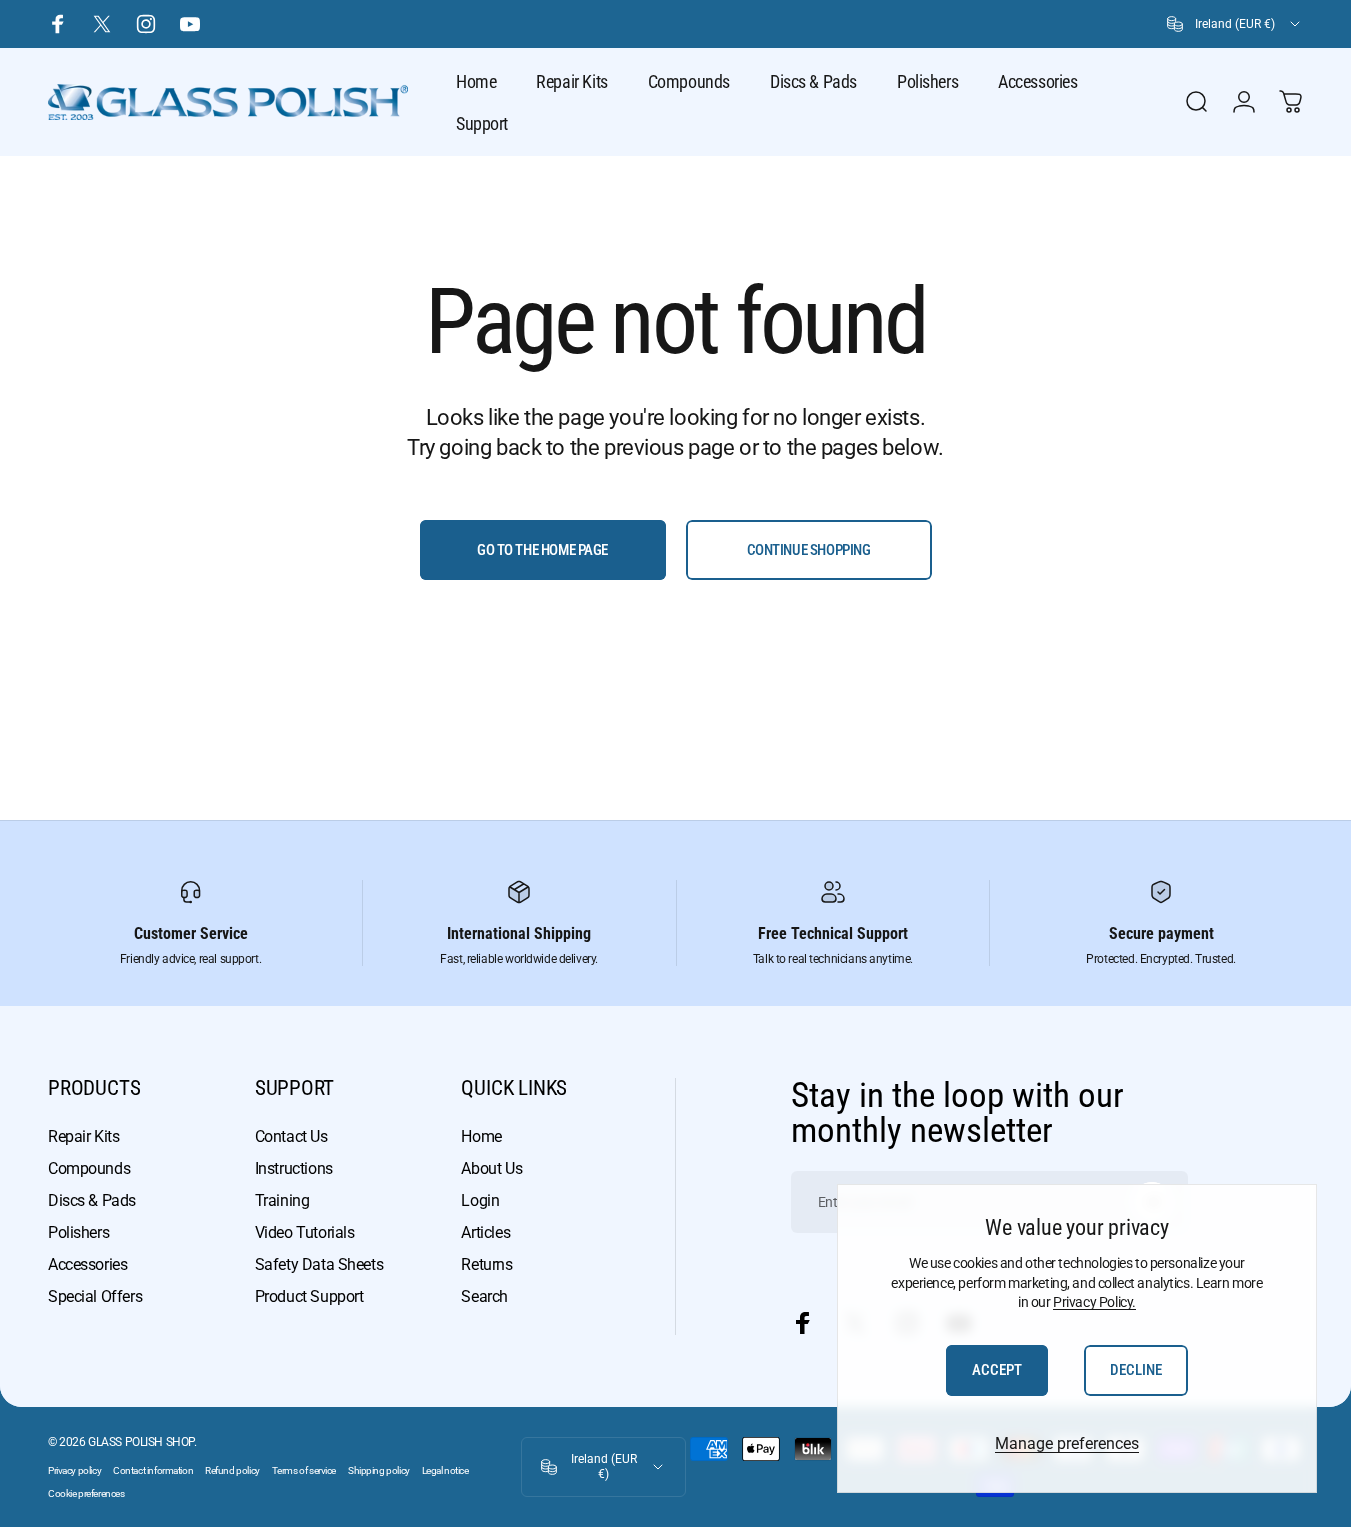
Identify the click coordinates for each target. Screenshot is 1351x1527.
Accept (997, 1370)
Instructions (294, 1168)
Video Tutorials (305, 1232)
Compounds (89, 1168)
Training (282, 1200)
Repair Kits (83, 1136)
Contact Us (291, 1136)
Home (481, 1136)
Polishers (78, 1232)
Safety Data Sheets (319, 1264)
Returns (486, 1264)
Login (480, 1200)
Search (484, 1296)
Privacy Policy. (1094, 1302)
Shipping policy (379, 1470)
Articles (485, 1232)
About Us (491, 1168)
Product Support (309, 1296)
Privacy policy (74, 1470)
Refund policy (232, 1470)
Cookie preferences (86, 1493)
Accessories (87, 1264)
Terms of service (304, 1470)
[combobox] (1235, 24)
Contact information (153, 1470)
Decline (1136, 1370)
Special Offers (95, 1296)
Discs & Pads (92, 1200)
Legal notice (445, 1470)
